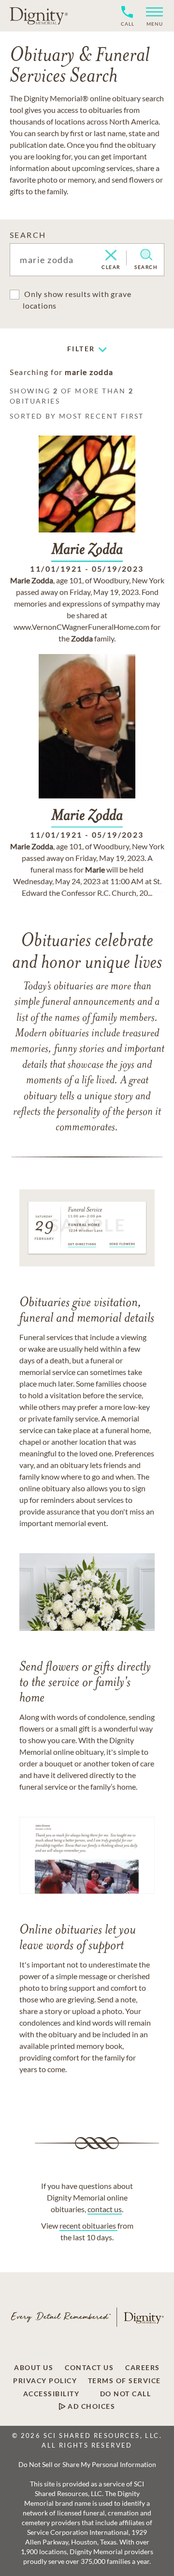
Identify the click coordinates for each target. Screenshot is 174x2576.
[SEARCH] (146, 255)
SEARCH (28, 235)
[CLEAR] (111, 256)
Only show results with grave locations (77, 300)
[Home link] (39, 16)
